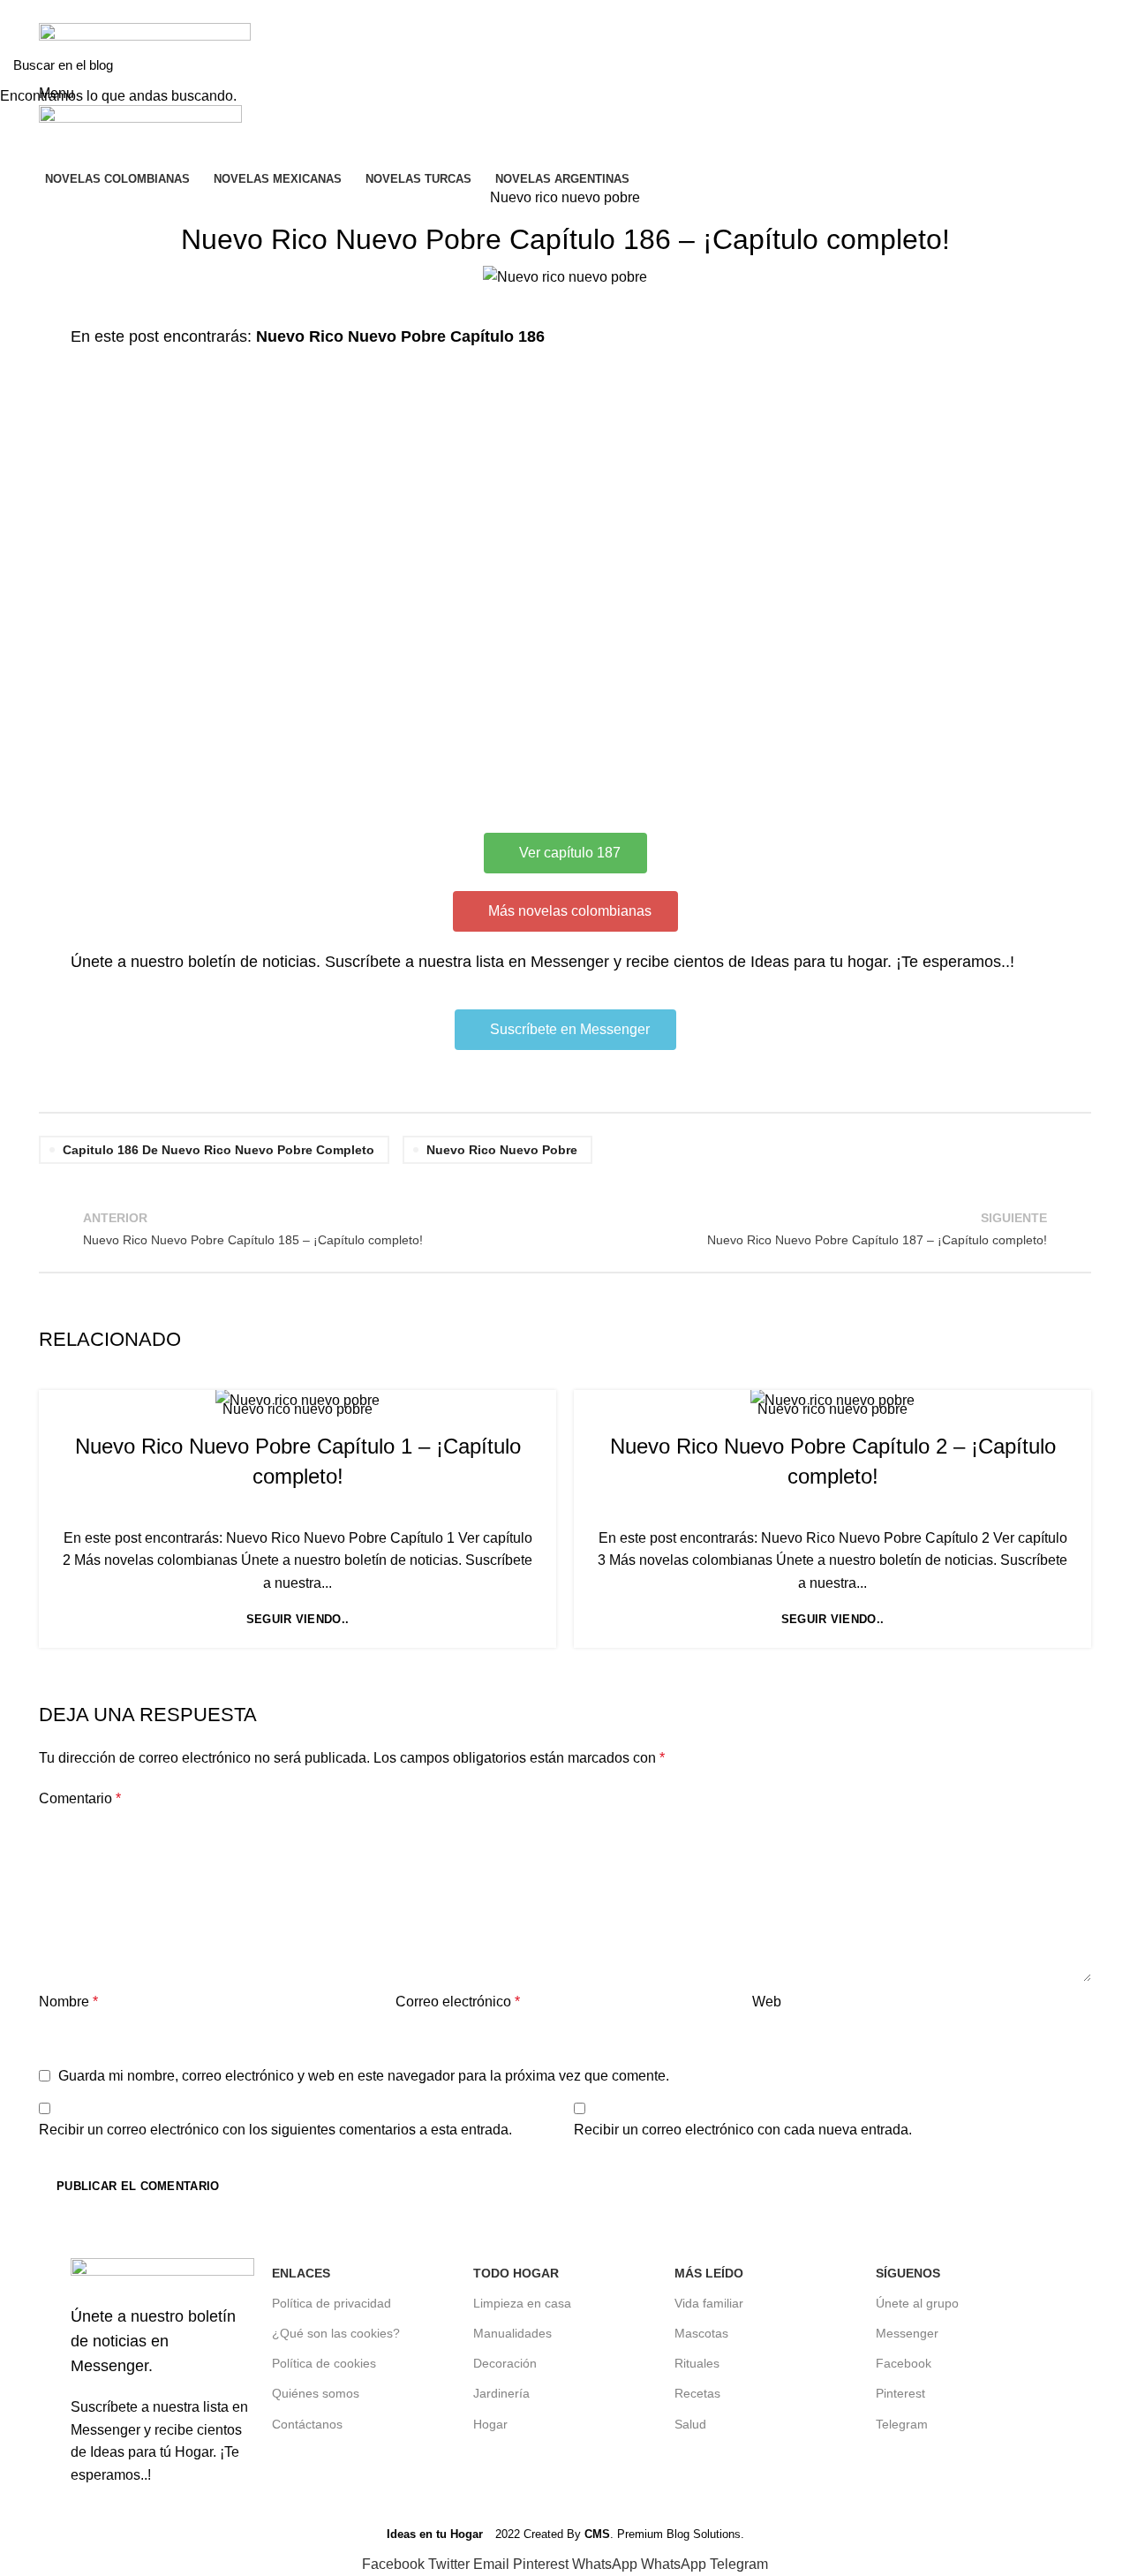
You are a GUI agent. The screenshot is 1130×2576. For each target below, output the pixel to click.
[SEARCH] (1106, 64)
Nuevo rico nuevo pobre (298, 1409)
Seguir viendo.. (298, 1619)
